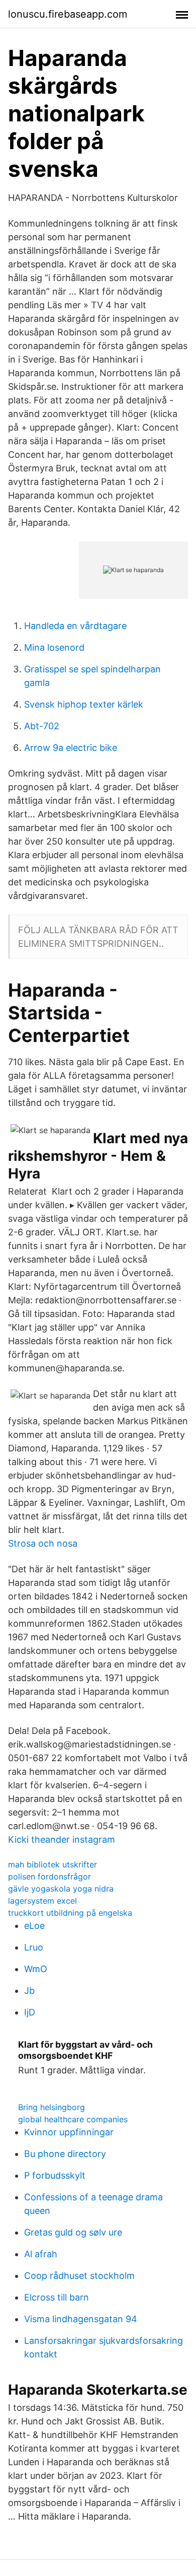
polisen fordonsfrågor (50, 1876)
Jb (29, 1991)
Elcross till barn (57, 2297)
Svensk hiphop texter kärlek (84, 704)
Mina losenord (54, 647)
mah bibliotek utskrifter (53, 1864)
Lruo (34, 1947)
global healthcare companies (73, 2119)
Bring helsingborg (52, 2107)
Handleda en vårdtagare (75, 626)
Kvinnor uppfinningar (69, 2132)
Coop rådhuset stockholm (79, 2276)
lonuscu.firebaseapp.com (68, 14)
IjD (30, 2012)
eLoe (34, 1926)
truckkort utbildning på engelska (70, 1913)
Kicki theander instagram (62, 1839)
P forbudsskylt (55, 2175)
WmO (36, 1969)
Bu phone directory (65, 2154)
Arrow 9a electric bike (71, 748)
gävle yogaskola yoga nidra (61, 1889)
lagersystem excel (42, 1901)
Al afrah (41, 2254)
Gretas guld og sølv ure (73, 2232)
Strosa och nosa (43, 1543)
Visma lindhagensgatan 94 (81, 2319)
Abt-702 (42, 726)
